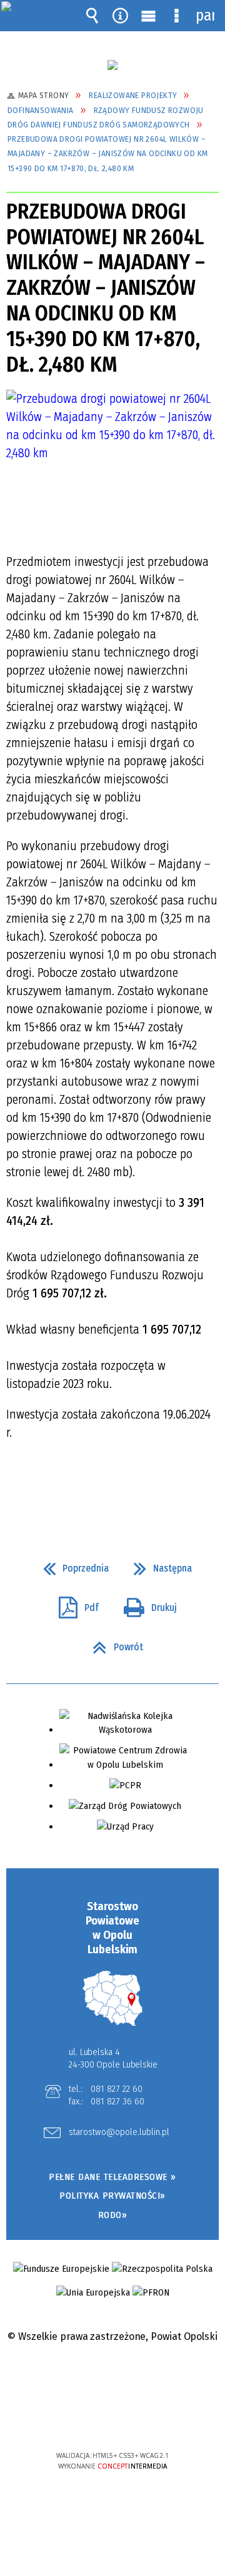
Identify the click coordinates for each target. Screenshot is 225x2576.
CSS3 (112, 2420)
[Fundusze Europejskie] (61, 2269)
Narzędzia (121, 16)
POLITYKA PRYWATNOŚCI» (112, 2196)
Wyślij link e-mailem (134, 1489)
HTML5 (93, 2420)
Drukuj (145, 1604)
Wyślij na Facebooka (89, 1489)
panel (205, 16)
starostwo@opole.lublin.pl (119, 2133)
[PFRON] (151, 2293)
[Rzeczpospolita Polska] (162, 2269)
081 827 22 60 (117, 2089)
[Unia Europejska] (93, 2293)
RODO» (113, 2215)
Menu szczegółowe (177, 16)
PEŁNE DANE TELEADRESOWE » (112, 2177)
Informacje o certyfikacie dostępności (113, 2375)
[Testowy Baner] (112, 65)
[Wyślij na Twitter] (111, 1489)
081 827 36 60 (117, 2101)
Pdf (74, 1604)
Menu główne (149, 16)
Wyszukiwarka (92, 16)
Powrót (113, 1643)
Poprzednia (71, 1565)
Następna (158, 1565)
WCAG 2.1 (151, 2418)
